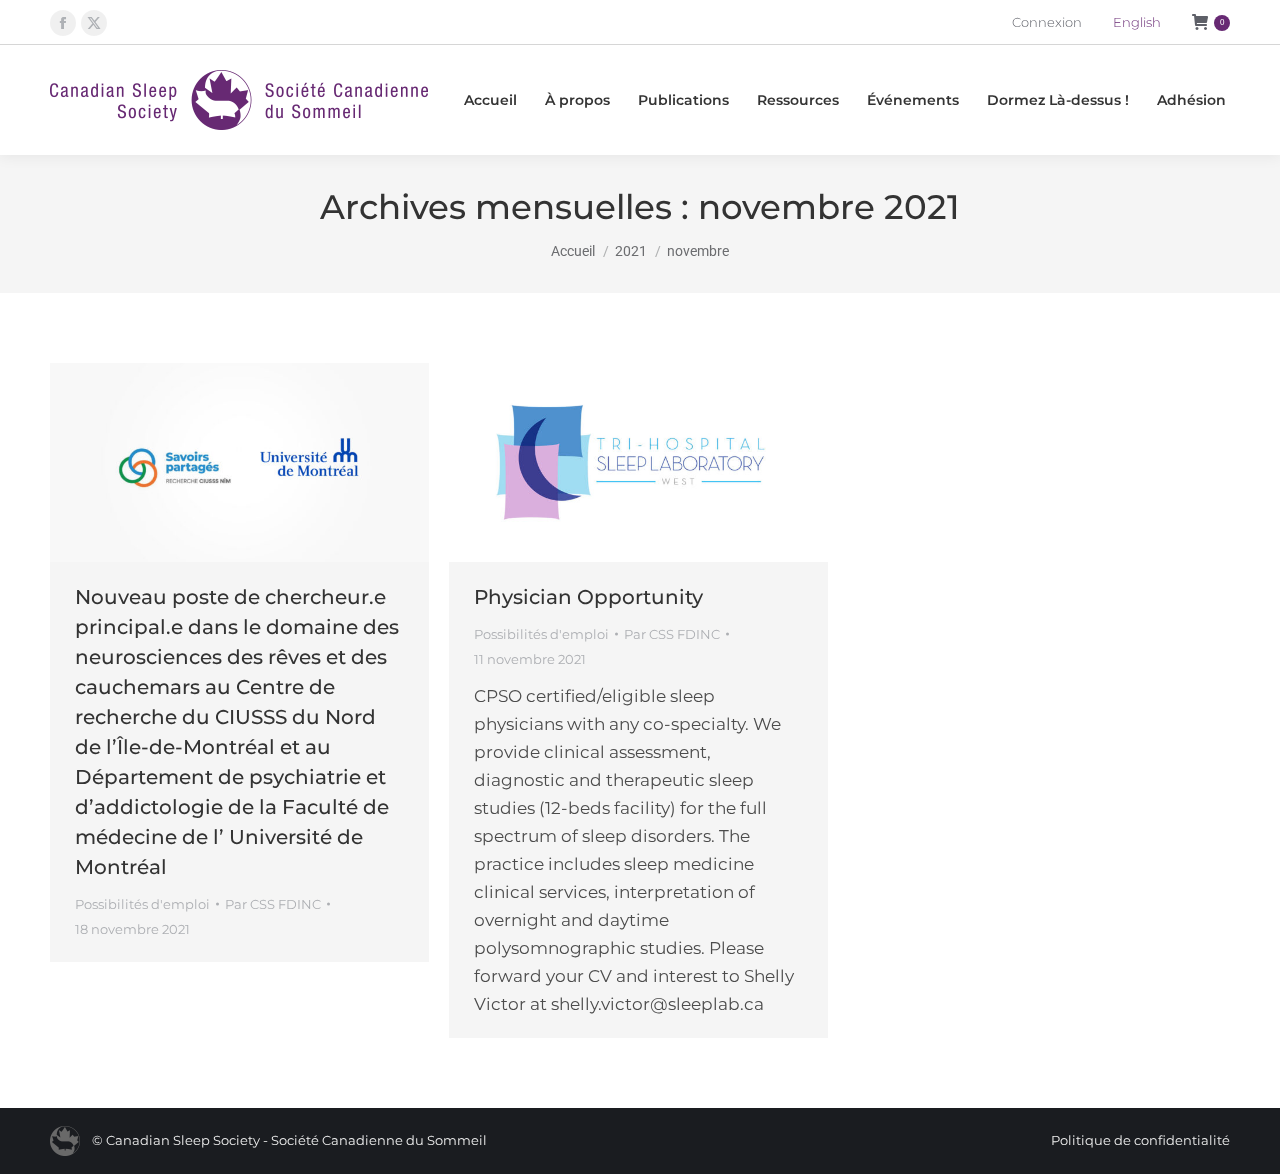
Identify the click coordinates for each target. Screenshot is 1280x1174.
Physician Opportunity (588, 597)
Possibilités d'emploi (142, 904)
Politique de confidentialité (1140, 1140)
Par (273, 904)
